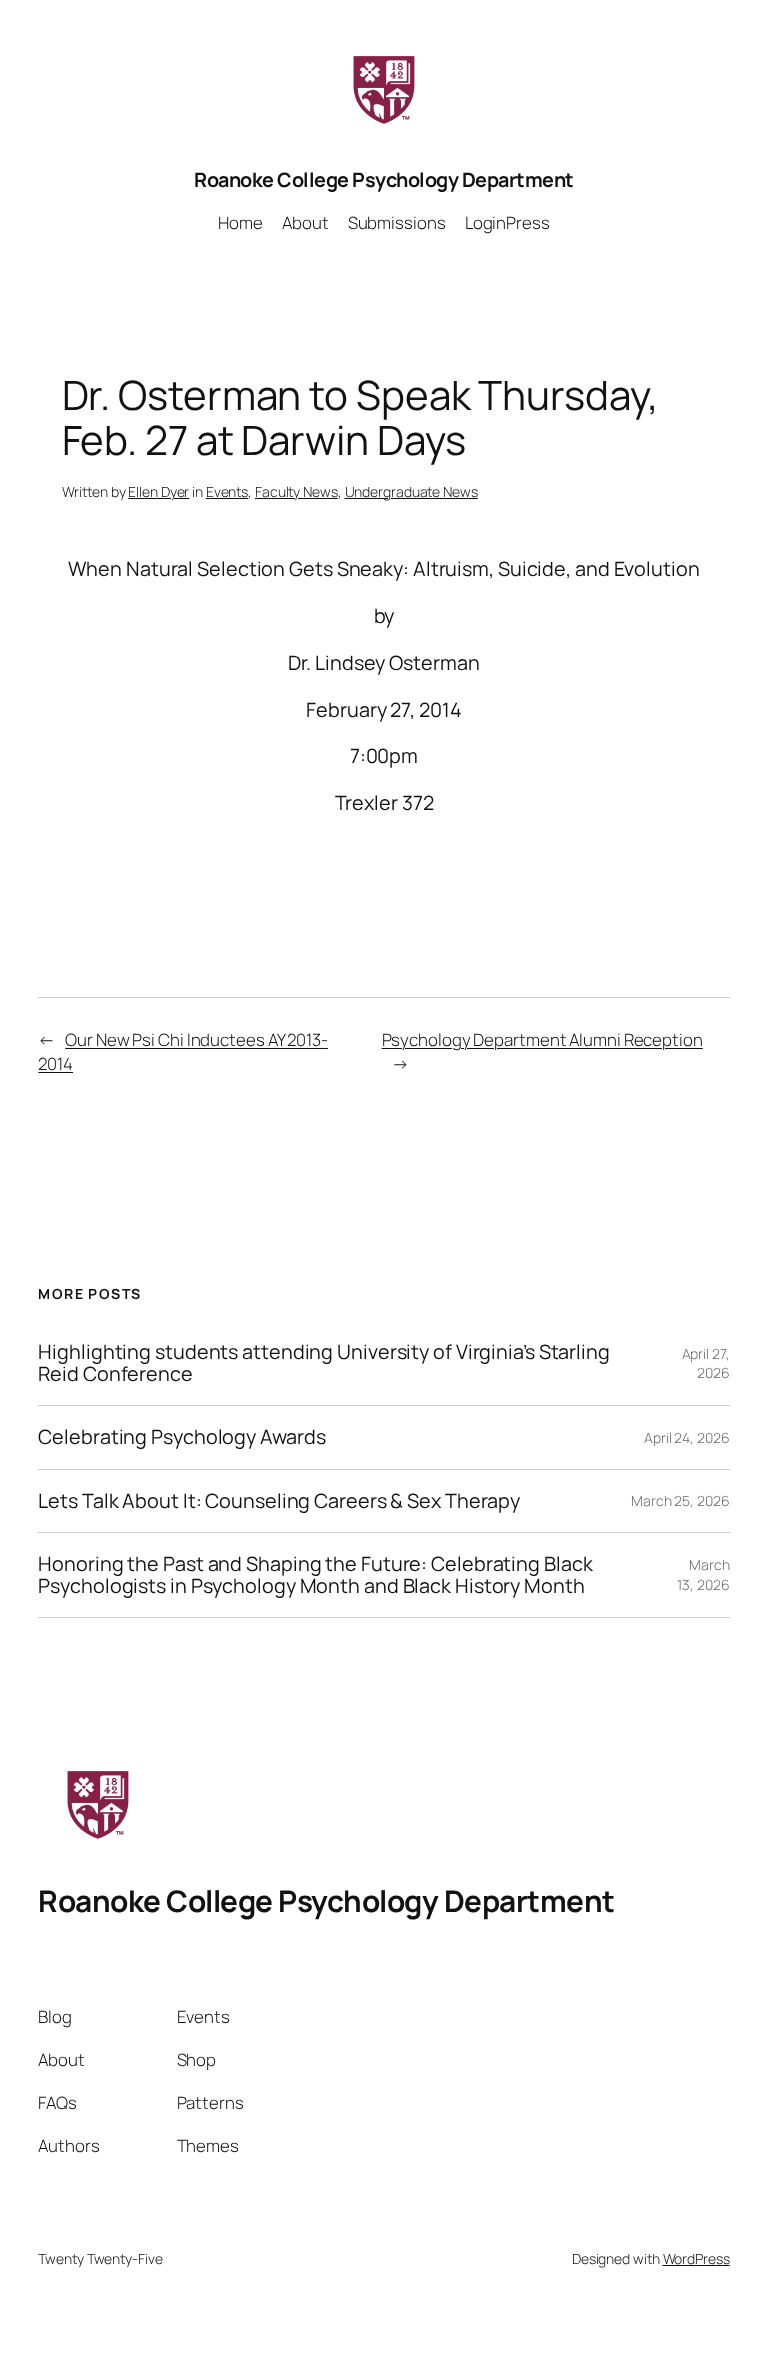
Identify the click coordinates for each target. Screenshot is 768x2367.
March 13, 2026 (703, 1574)
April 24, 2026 (687, 1437)
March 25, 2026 (680, 1500)
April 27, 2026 (706, 1363)
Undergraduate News (411, 491)
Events (227, 491)
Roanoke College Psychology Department (384, 179)
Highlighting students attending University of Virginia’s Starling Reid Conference (324, 1363)
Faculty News (296, 491)
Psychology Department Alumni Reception (542, 1039)
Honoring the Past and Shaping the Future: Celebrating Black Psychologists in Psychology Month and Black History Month (315, 1575)
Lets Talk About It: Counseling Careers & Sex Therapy (279, 1501)
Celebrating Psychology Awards (181, 1437)
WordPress (696, 2258)
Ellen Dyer (158, 491)
